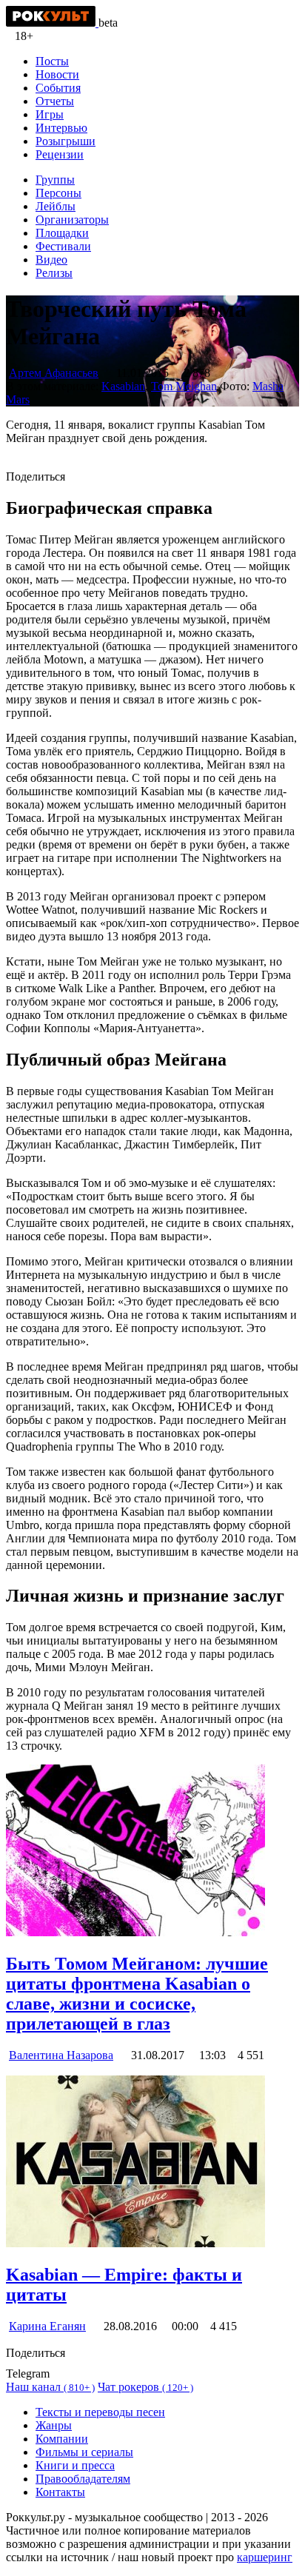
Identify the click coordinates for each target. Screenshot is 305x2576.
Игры (50, 114)
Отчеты (55, 101)
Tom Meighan (184, 386)
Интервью (61, 128)
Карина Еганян (47, 2326)
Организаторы (72, 220)
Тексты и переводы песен (100, 2412)
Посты (52, 61)
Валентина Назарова (61, 2055)
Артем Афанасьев (54, 373)
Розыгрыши (66, 141)
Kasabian (123, 386)
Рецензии (60, 154)
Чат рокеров (145, 2387)
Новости (57, 74)
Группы (55, 180)
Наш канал (50, 2387)
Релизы (54, 273)
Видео (51, 260)
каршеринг (265, 2557)
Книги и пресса (75, 2465)
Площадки (62, 233)
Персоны (58, 193)
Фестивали (63, 246)
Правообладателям (83, 2479)
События (58, 88)
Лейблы (56, 206)
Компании (62, 2439)
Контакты (60, 2492)
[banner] (52, 23)
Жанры (54, 2425)
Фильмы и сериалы (84, 2452)
